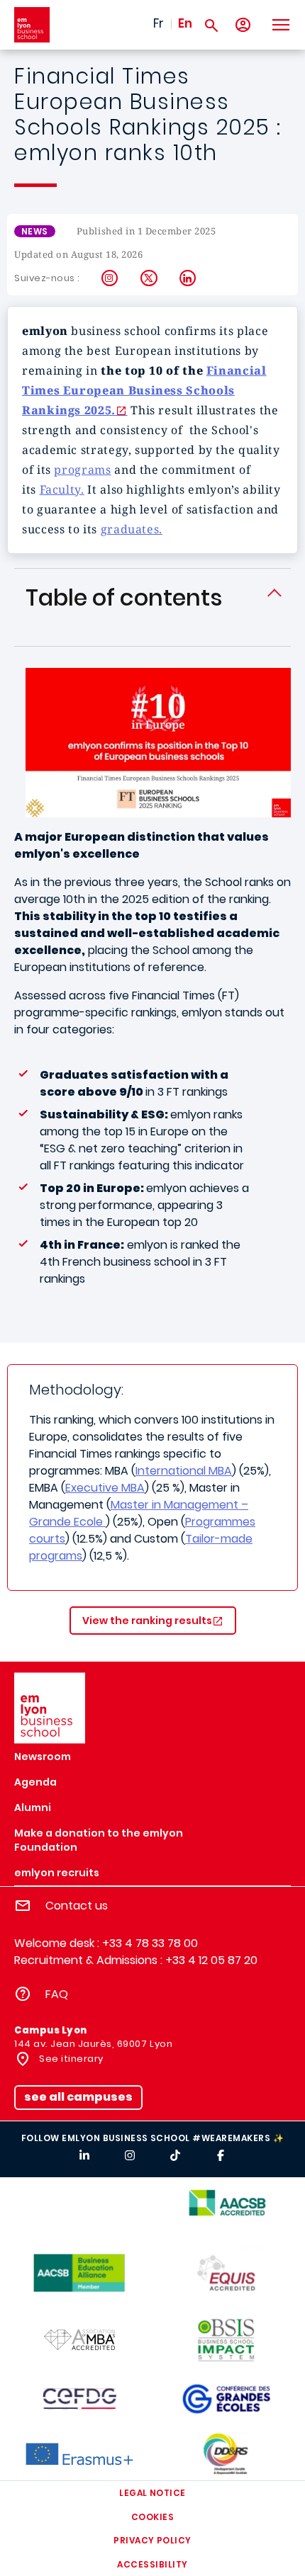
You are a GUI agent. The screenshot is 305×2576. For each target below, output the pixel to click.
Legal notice (152, 2493)
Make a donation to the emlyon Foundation (99, 1840)
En (185, 23)
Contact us (77, 1906)
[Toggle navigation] (280, 25)
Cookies (152, 2517)
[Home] (32, 25)
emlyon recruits (57, 1873)
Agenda (35, 1782)
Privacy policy (152, 2540)
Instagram (110, 278)
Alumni (33, 1808)
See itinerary (70, 2059)
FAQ (57, 1994)
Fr (159, 23)
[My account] (243, 25)
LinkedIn (188, 278)
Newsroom (43, 1757)
